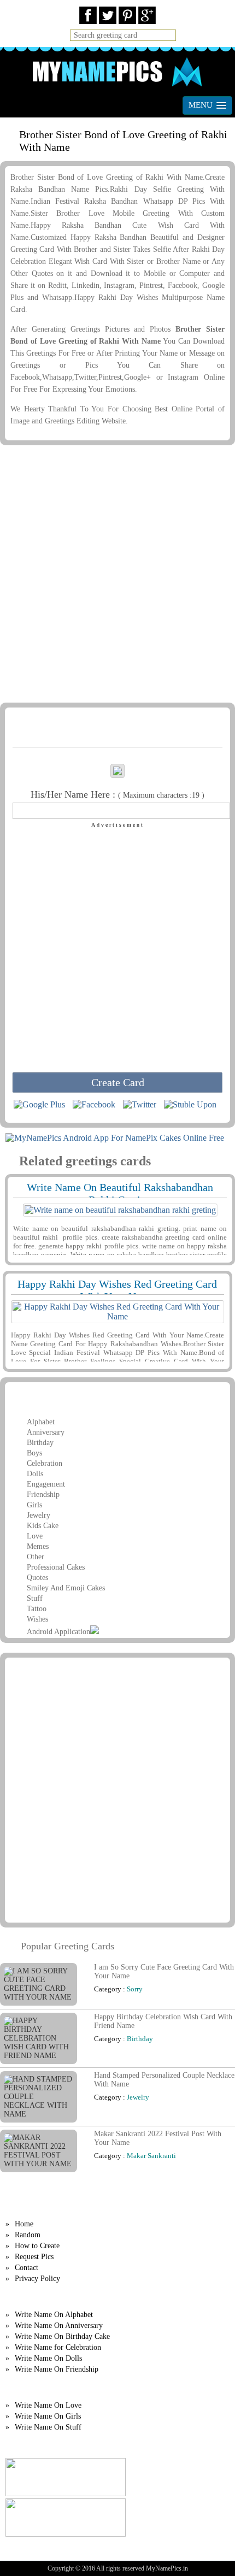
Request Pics (34, 2257)
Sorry (135, 1989)
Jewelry (39, 1515)
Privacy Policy (37, 2279)
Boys (34, 1453)
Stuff (35, 1598)
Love (35, 1536)
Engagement (46, 1484)
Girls (34, 1505)
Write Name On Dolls (48, 2358)
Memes (38, 1546)
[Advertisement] (117, 576)
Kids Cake (43, 1526)
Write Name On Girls (48, 2416)
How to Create (37, 2246)
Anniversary (46, 1432)
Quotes (37, 1578)
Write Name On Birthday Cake (62, 2336)
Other (36, 1557)
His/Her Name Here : (117, 794)
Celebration (45, 1463)
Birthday (40, 1443)
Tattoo (37, 1609)
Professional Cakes (56, 1567)
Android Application (58, 1632)
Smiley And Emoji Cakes (66, 1588)
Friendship (43, 1495)
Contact (27, 2268)
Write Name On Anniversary (59, 2326)
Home (24, 2224)
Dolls (35, 1474)
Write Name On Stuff (48, 2427)
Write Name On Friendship (57, 2369)
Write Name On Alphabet (54, 2315)
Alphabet (41, 1422)
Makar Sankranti (151, 2156)
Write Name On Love (48, 2405)
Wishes (37, 1619)
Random (28, 2235)
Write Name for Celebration (58, 2347)
